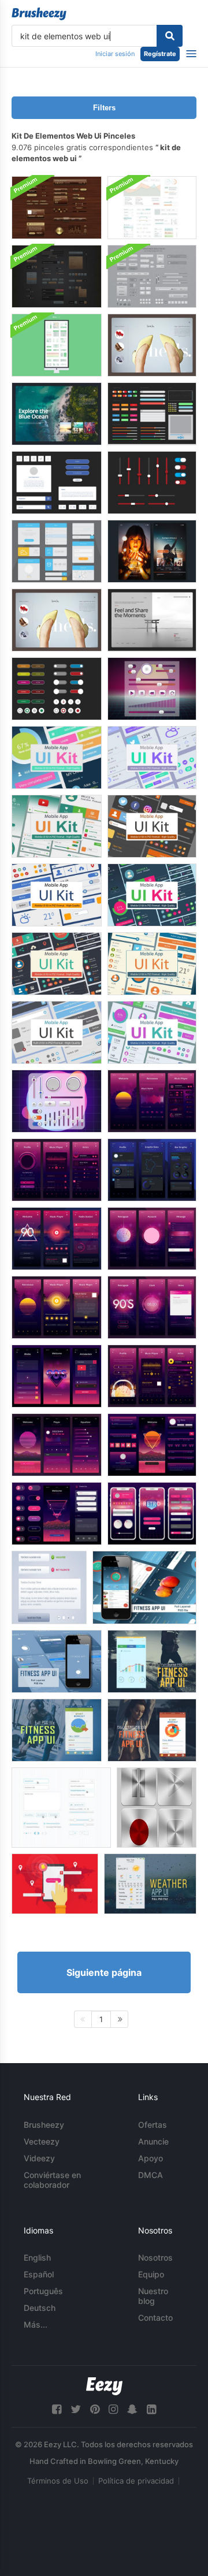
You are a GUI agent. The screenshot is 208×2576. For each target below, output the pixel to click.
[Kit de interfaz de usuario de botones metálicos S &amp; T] (157, 1808)
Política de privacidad (136, 2481)
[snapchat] (132, 2409)
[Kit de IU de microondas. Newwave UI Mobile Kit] (152, 1101)
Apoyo (151, 2158)
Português (43, 2291)
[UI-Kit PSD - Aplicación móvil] (57, 826)
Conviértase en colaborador (52, 2180)
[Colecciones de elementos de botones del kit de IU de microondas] (152, 689)
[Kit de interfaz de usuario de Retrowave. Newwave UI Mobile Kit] (57, 1376)
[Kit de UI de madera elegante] (57, 208)
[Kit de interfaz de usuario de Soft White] (152, 208)
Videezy (39, 2158)
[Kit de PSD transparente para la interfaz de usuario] (152, 276)
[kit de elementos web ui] (152, 345)
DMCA (151, 2175)
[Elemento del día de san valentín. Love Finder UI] (55, 1884)
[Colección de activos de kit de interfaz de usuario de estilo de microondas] (57, 1101)
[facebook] (57, 2409)
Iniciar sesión (115, 54)
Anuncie (153, 2141)
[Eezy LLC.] (104, 2386)
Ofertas (153, 2125)
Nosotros (155, 2257)
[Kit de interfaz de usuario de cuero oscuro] (57, 276)
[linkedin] (151, 2409)
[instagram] (113, 2409)
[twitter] (76, 2409)
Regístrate (160, 54)
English (37, 2257)
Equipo (151, 2274)
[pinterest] (95, 2409)
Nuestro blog (153, 2296)
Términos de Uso (58, 2481)
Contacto (155, 2318)
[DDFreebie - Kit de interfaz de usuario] (61, 1808)
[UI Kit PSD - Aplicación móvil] (57, 757)
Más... (36, 2324)
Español (39, 2274)
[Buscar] (170, 36)
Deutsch (40, 2308)
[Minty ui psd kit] (57, 345)
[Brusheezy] (39, 14)
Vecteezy (42, 2141)
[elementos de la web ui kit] (57, 620)
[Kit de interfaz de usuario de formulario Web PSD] (49, 1587)
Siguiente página (104, 1972)
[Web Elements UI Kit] (57, 689)
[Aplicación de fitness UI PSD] (144, 1587)
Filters (104, 108)
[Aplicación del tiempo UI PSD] (150, 1884)
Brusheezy (44, 2125)
